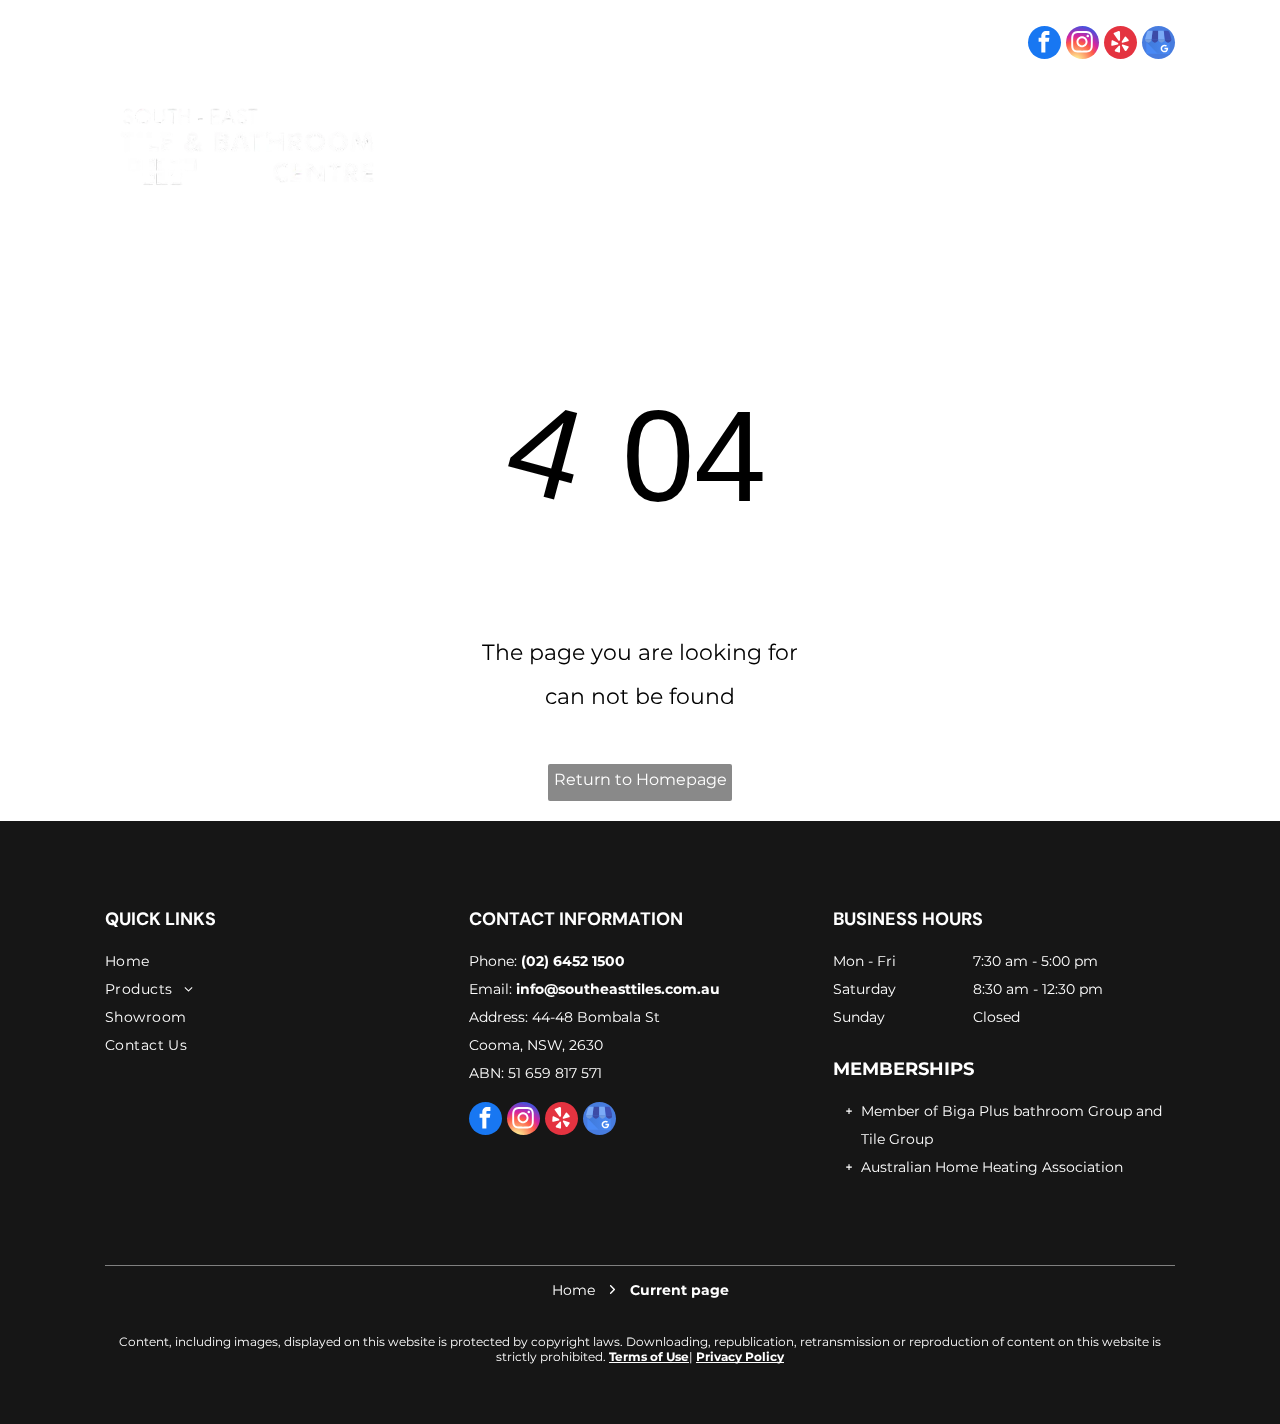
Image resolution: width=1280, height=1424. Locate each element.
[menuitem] (674, 145)
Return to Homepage (640, 779)
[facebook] (1044, 45)
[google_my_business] (1158, 45)
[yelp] (1120, 45)
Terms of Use (649, 1356)
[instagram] (1082, 45)
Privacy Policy (740, 1356)
